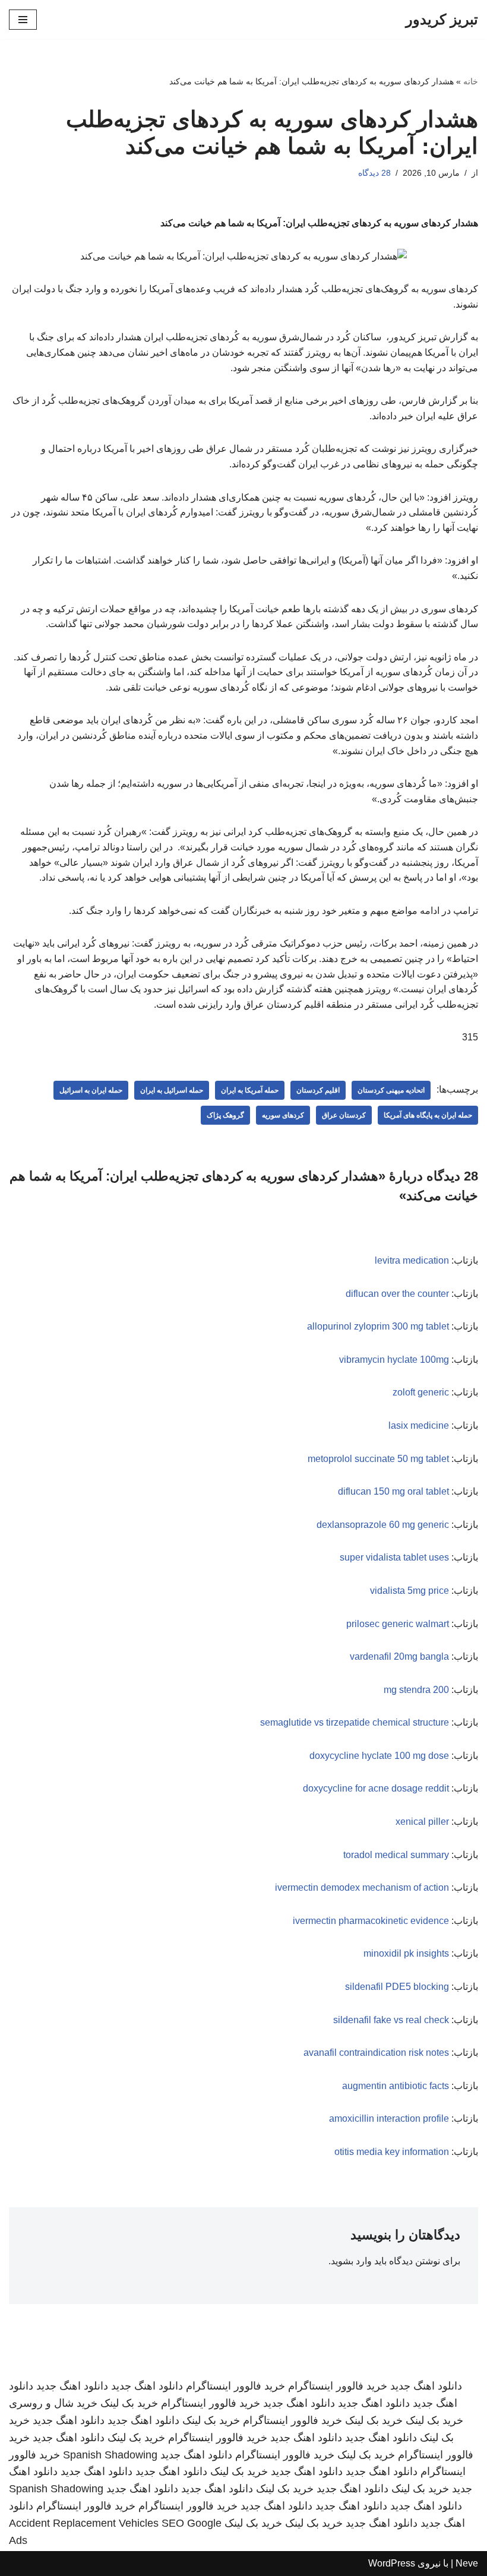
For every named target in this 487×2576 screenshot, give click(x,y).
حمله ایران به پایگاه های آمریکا (428, 1115)
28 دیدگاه (374, 173)
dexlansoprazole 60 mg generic (383, 1525)
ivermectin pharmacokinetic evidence (371, 1921)
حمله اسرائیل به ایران (172, 1090)
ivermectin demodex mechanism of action (362, 1887)
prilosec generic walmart (398, 1624)
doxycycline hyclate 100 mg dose (379, 1756)
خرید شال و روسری (53, 2403)
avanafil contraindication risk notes (376, 2053)
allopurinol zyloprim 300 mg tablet (378, 1326)
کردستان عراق (344, 1115)
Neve (467, 2563)
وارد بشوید (351, 2261)
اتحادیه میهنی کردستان (391, 1090)
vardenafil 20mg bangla (399, 1656)
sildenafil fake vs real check (391, 2020)
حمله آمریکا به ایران (250, 1090)
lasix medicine (419, 1425)
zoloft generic (421, 1392)
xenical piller (422, 1822)
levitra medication (412, 1260)
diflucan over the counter (397, 1294)
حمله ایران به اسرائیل (91, 1090)
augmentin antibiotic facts (396, 2086)
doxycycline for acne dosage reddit (376, 1788)
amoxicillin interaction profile (389, 2118)
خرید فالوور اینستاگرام (338, 2386)
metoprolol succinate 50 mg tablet (378, 1459)
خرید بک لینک (129, 2403)
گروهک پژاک (225, 1115)
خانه (471, 81)
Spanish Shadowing (110, 2455)
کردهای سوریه (283, 1115)
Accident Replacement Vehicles (84, 2523)
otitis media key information (392, 2152)
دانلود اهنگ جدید (426, 2386)
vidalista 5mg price (409, 1591)
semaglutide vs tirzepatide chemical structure (355, 1722)
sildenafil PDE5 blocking (397, 1987)
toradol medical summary (396, 1855)
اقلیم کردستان (318, 1090)
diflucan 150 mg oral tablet (393, 1491)
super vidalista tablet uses (394, 1557)
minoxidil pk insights (406, 1953)
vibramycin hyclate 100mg (394, 1360)
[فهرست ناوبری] (23, 20)
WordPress (392, 2563)
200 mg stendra (416, 1690)
